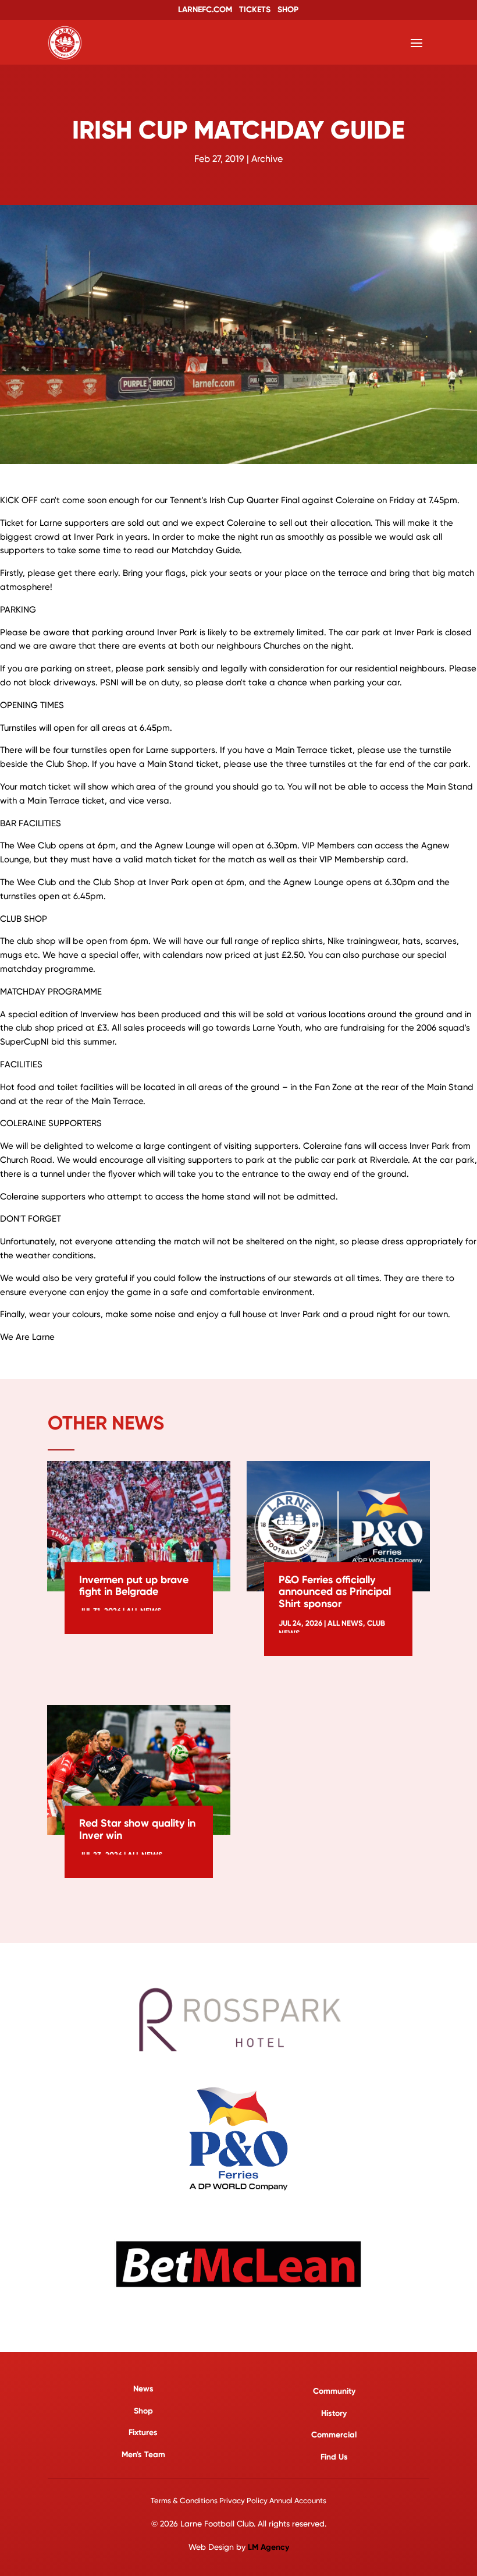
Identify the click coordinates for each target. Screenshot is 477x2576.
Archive (267, 159)
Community (334, 2391)
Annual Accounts (298, 2501)
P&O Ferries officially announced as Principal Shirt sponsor (335, 1592)
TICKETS (255, 10)
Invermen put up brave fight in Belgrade (134, 1586)
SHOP (288, 10)
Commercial (334, 2435)
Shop (143, 2411)
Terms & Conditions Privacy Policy (209, 2501)
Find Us (334, 2457)
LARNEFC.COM (205, 10)
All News (345, 1623)
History (334, 2413)
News (143, 2389)
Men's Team (143, 2455)
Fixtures (143, 2432)
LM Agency (268, 2547)
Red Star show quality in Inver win (137, 1829)
